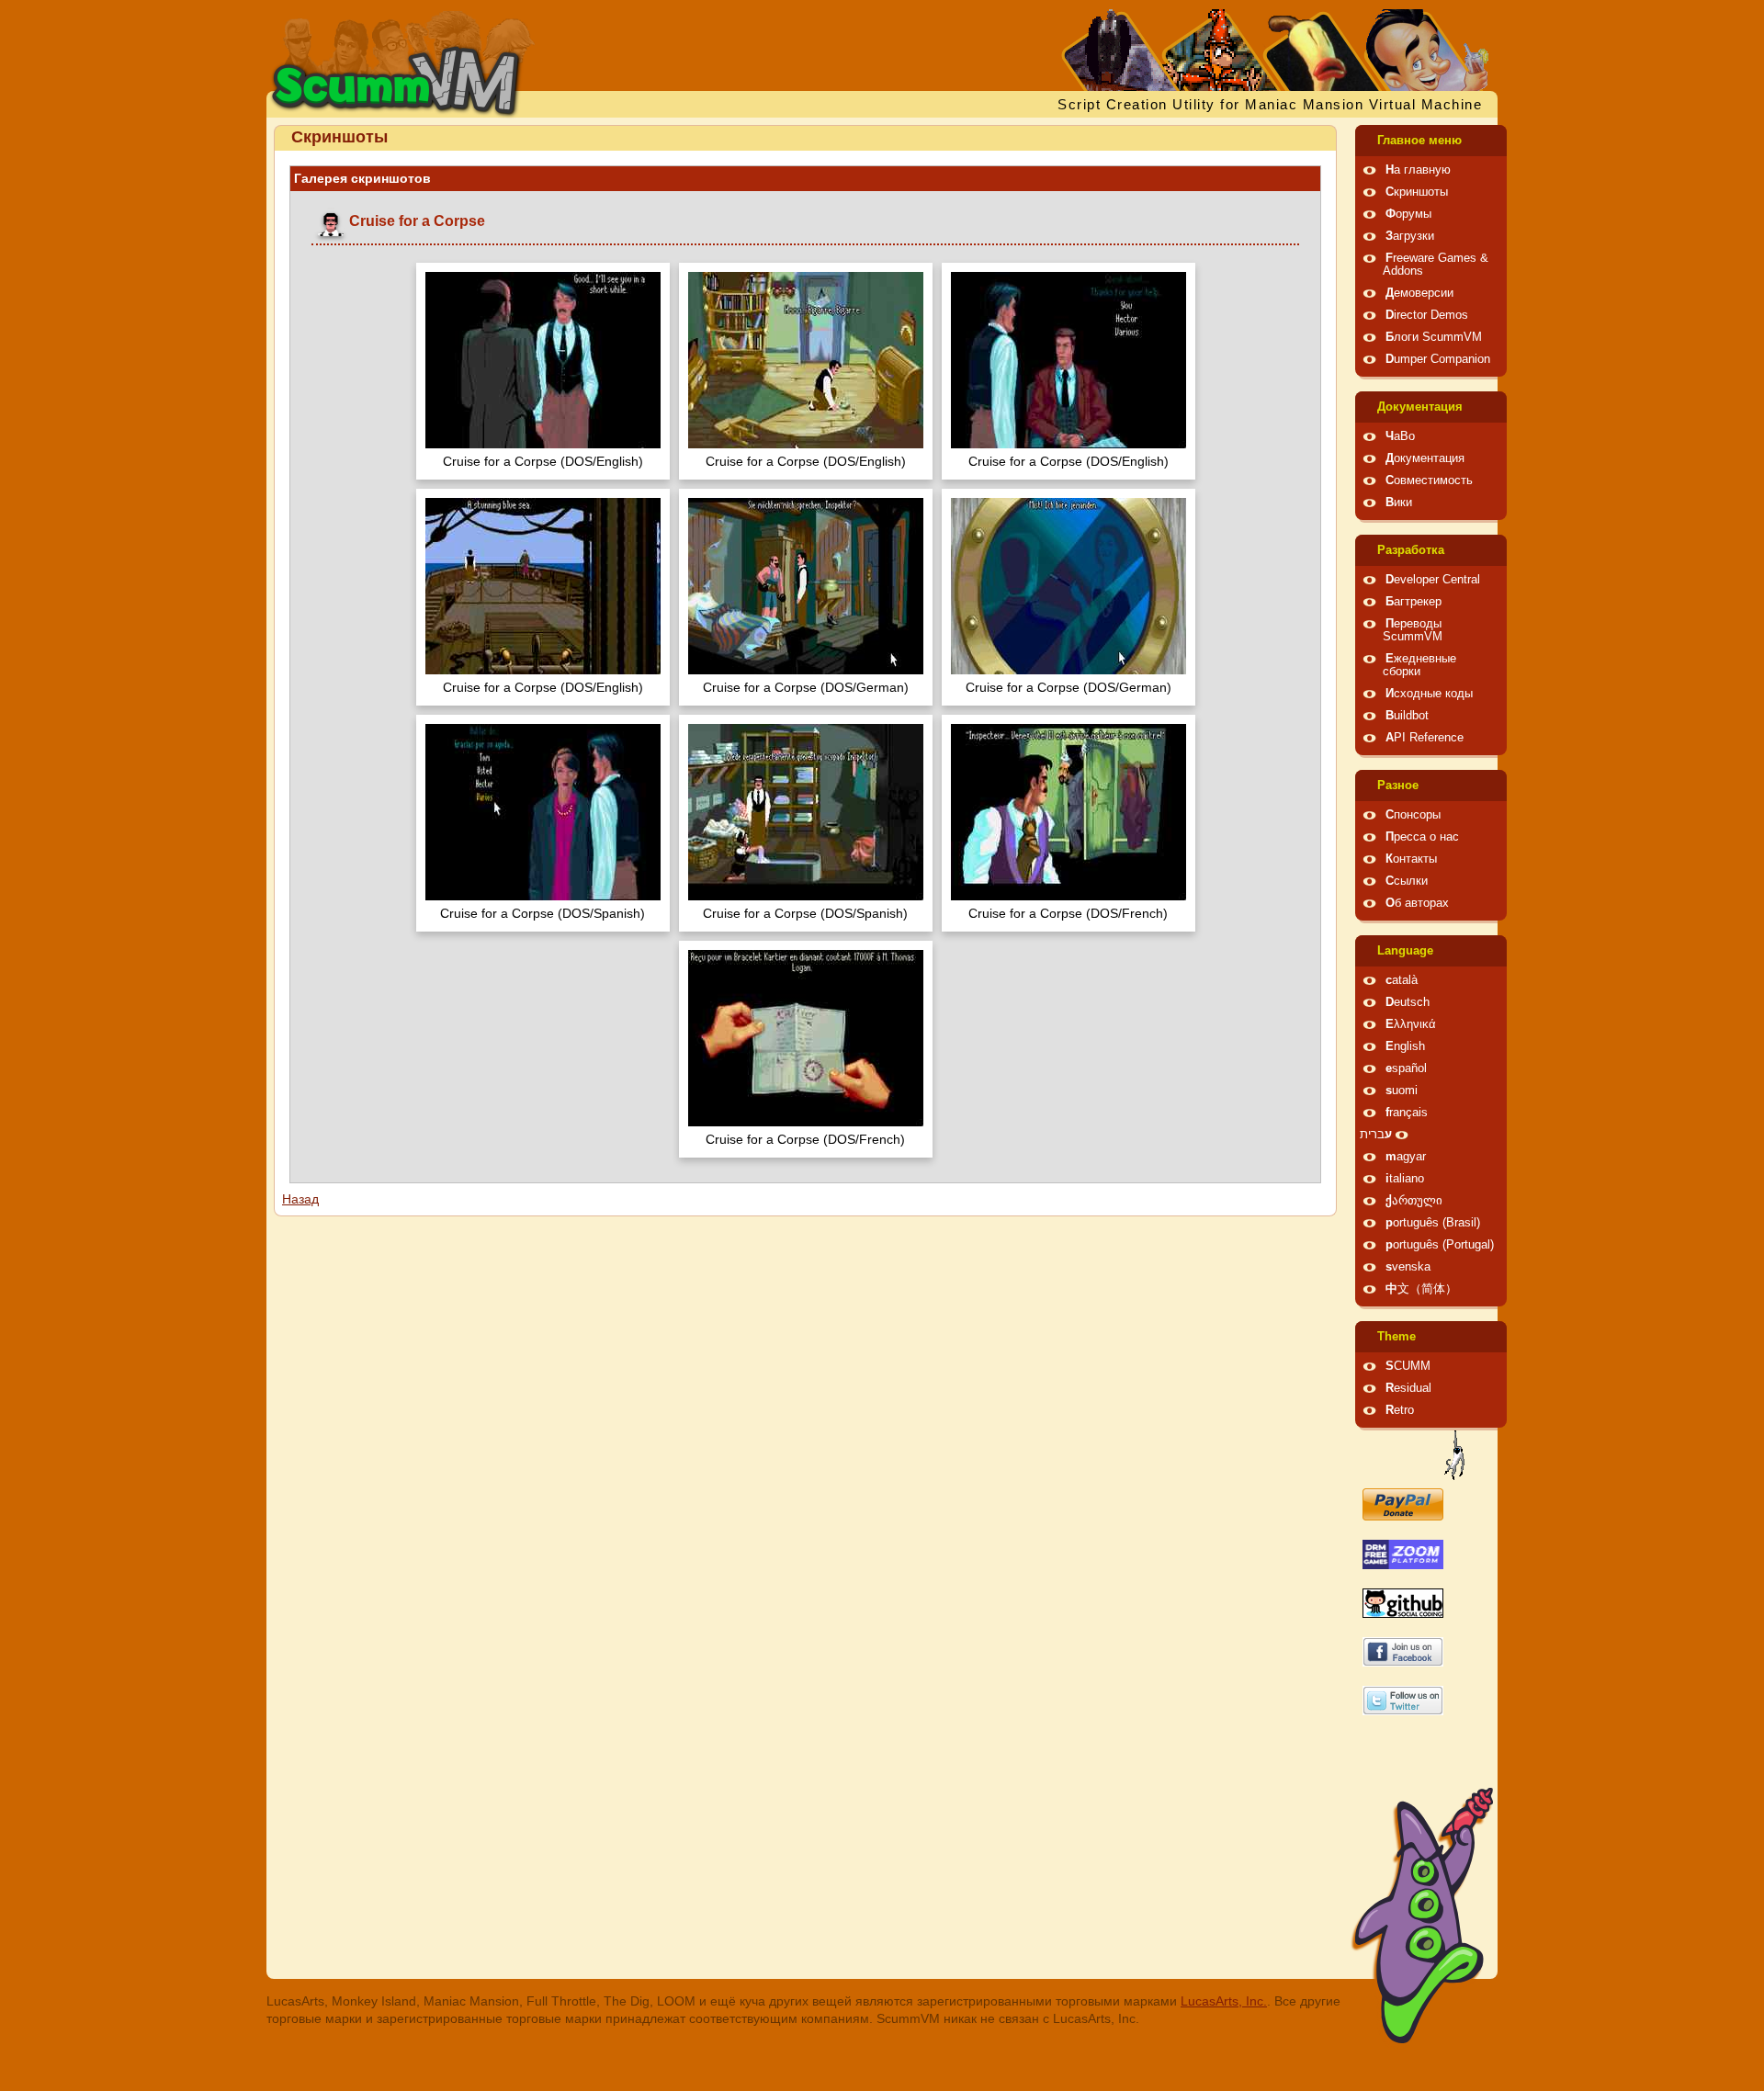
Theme (1396, 1337)
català (1402, 980)
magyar (1406, 1157)
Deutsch (1408, 1002)
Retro (1400, 1410)
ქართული (1414, 1201)
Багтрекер (1413, 602)
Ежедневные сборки (1419, 665)
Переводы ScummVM (1413, 630)
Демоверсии (1419, 293)
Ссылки (1407, 881)
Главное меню (1419, 141)
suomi (1402, 1091)
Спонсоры (1413, 815)
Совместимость (1429, 480)
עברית (1376, 1135)
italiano (1405, 1179)
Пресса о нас (1422, 837)
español (1406, 1068)
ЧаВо (1400, 436)
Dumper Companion (1438, 359)
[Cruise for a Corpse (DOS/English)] (543, 362)
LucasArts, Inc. (1224, 2001)
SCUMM (1408, 1366)
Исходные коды (1429, 694)
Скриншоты (1417, 192)
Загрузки (1410, 236)
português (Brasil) (1433, 1223)
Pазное (1398, 786)
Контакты (1411, 859)
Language (1405, 951)
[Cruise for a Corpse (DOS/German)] (806, 588)
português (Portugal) (1440, 1245)
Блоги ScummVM (1434, 337)
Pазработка (1411, 550)
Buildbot (1407, 716)
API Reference (1425, 738)
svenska (1408, 1267)
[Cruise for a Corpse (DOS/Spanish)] (543, 814)
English (1405, 1046)
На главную (1418, 170)
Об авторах (1417, 903)
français (1407, 1113)
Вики (1399, 503)
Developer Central (1433, 580)
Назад (300, 1199)
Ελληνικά (1411, 1024)
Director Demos (1427, 315)
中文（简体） (1421, 1289)
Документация (1420, 407)
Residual (1408, 1388)
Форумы (1408, 214)
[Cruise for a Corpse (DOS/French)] (1069, 814)
